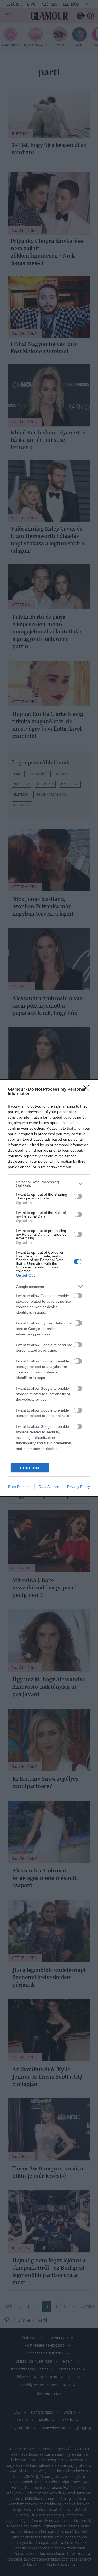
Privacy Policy (79, 1487)
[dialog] (49, 1288)
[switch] (78, 1196)
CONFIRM (30, 1468)
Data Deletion (19, 1487)
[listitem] (49, 1184)
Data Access (49, 1487)
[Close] (88, 1090)
